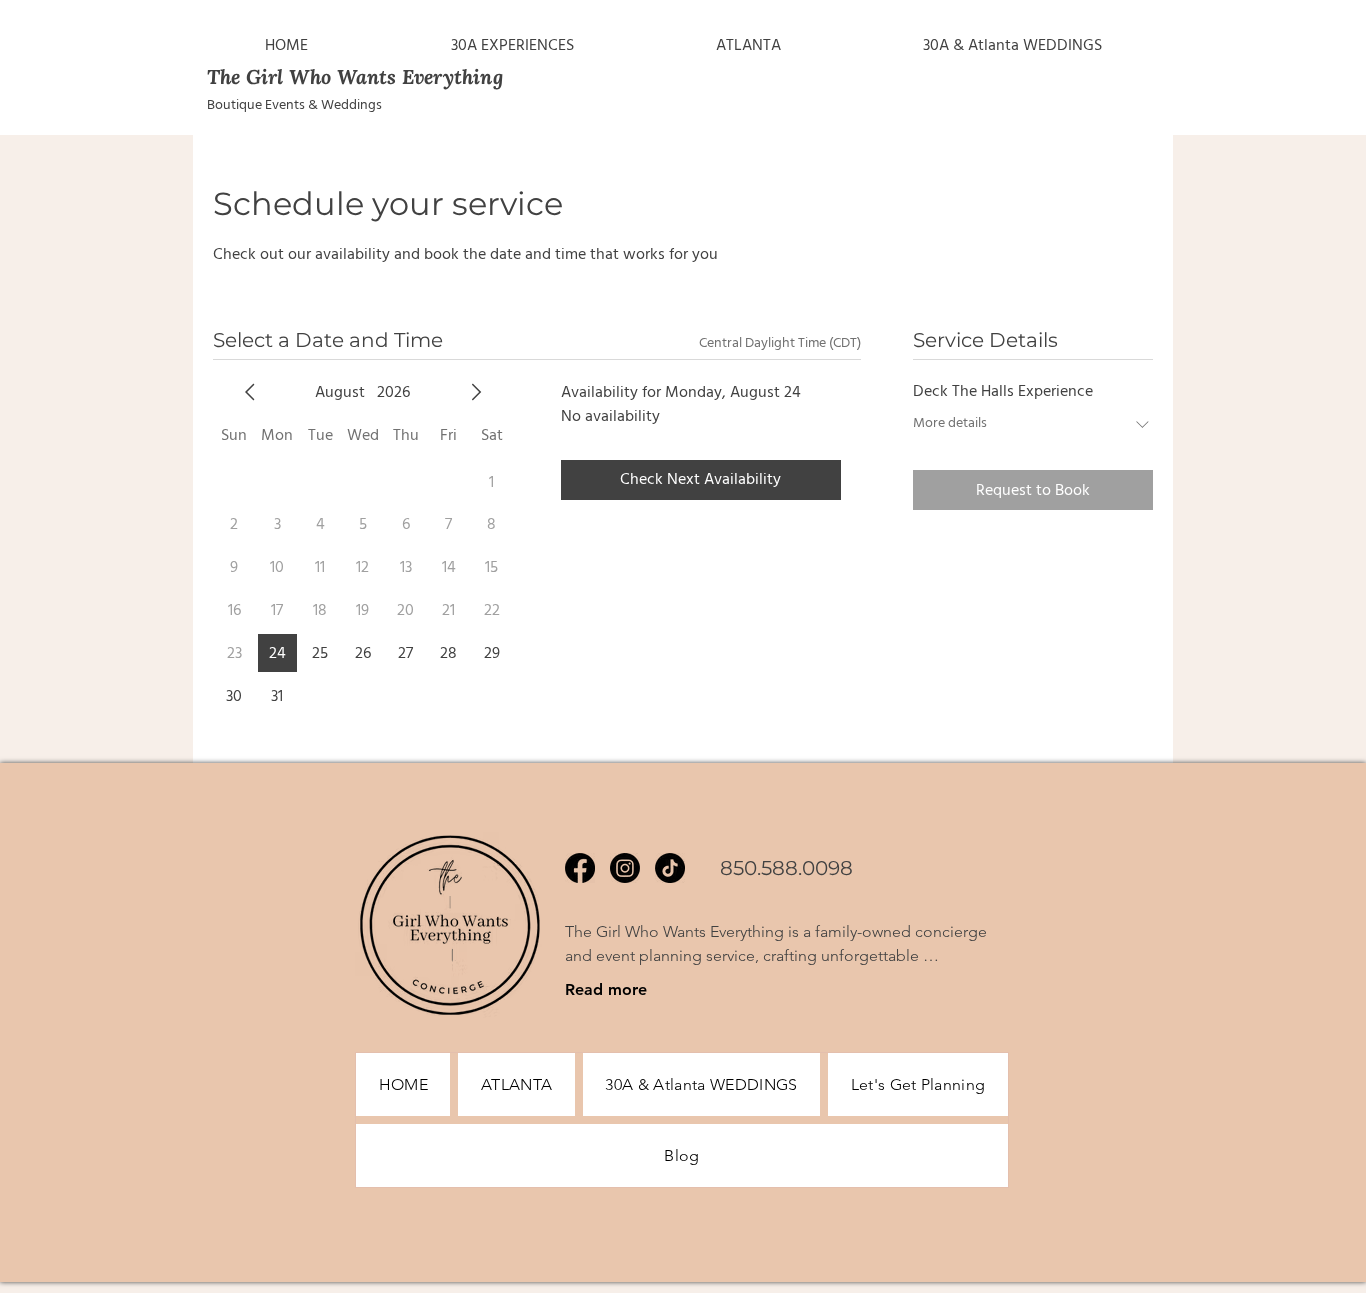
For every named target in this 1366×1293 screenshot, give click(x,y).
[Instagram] (625, 868)
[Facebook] (580, 868)
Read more (606, 989)
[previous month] (250, 392)
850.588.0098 (786, 868)
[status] (780, 343)
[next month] (476, 392)
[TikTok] (670, 868)
